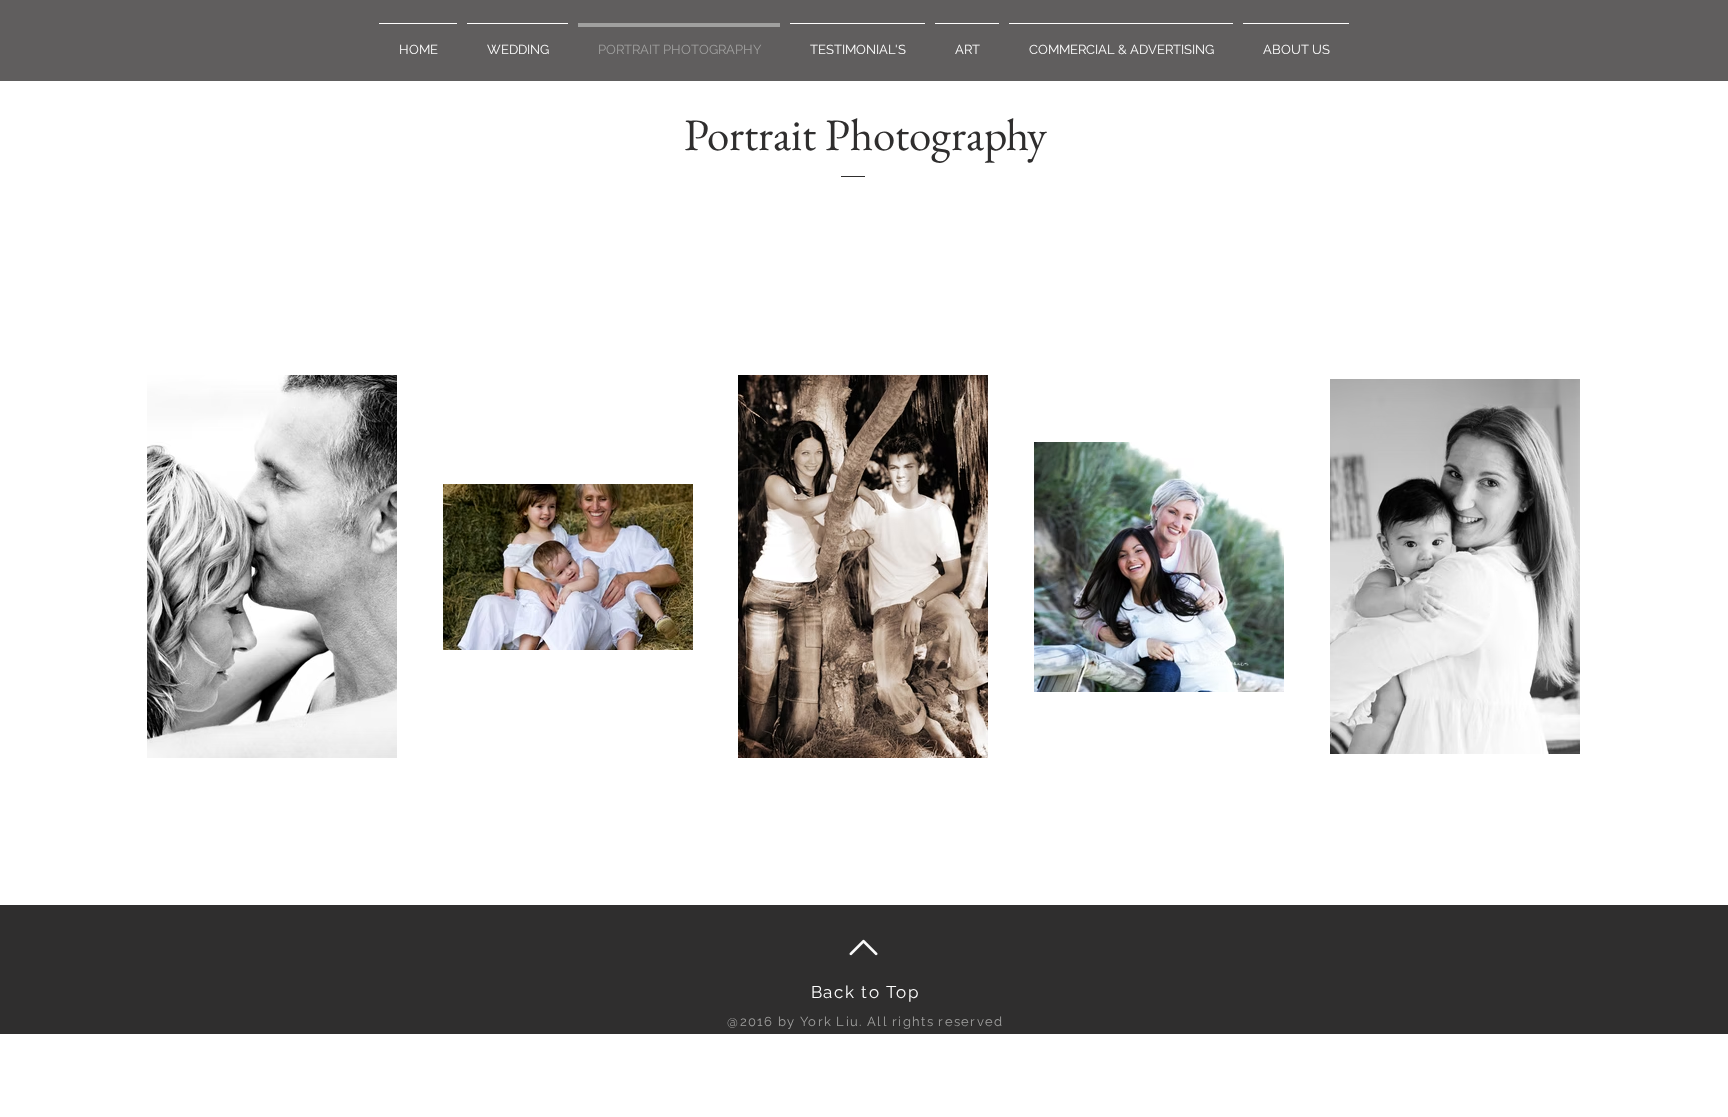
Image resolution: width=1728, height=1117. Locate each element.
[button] (517, 40)
